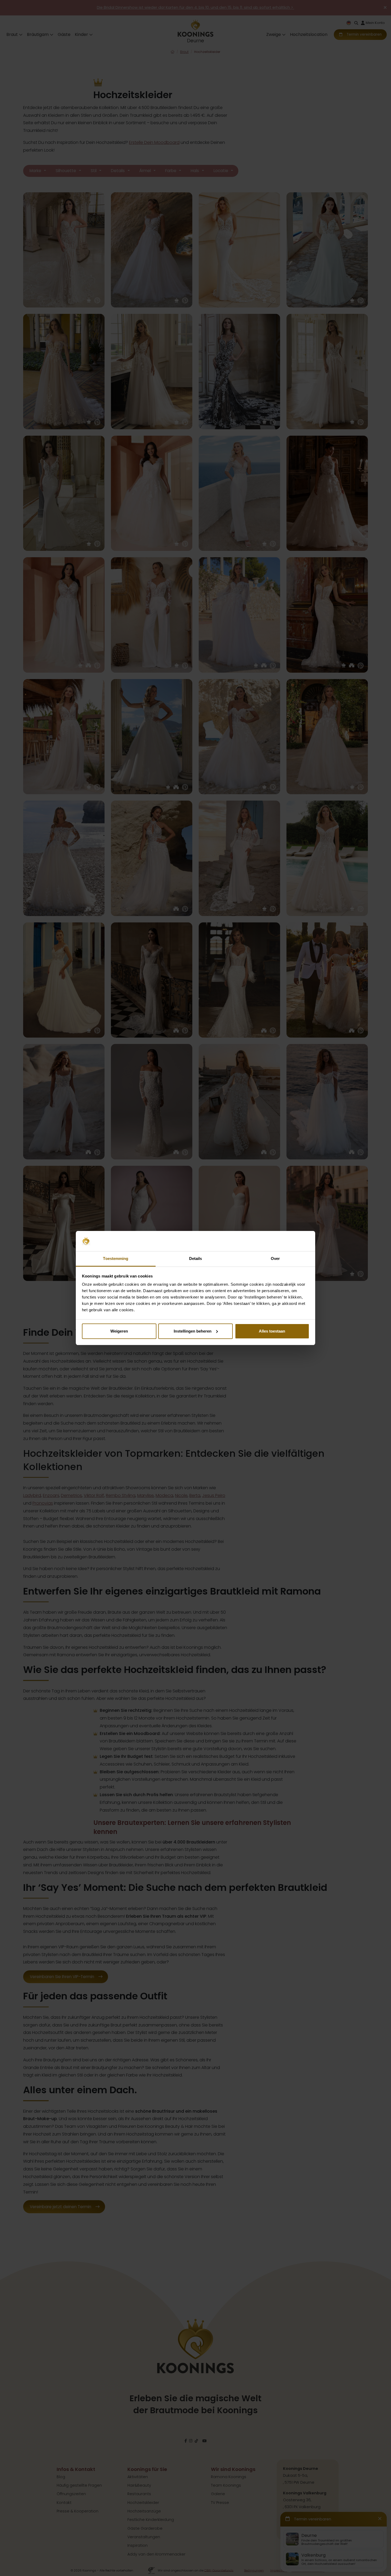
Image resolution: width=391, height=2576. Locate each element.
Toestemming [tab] (116, 1258)
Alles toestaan (272, 1331)
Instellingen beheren (193, 1331)
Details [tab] (196, 1258)
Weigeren (119, 1331)
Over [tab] (275, 1258)
